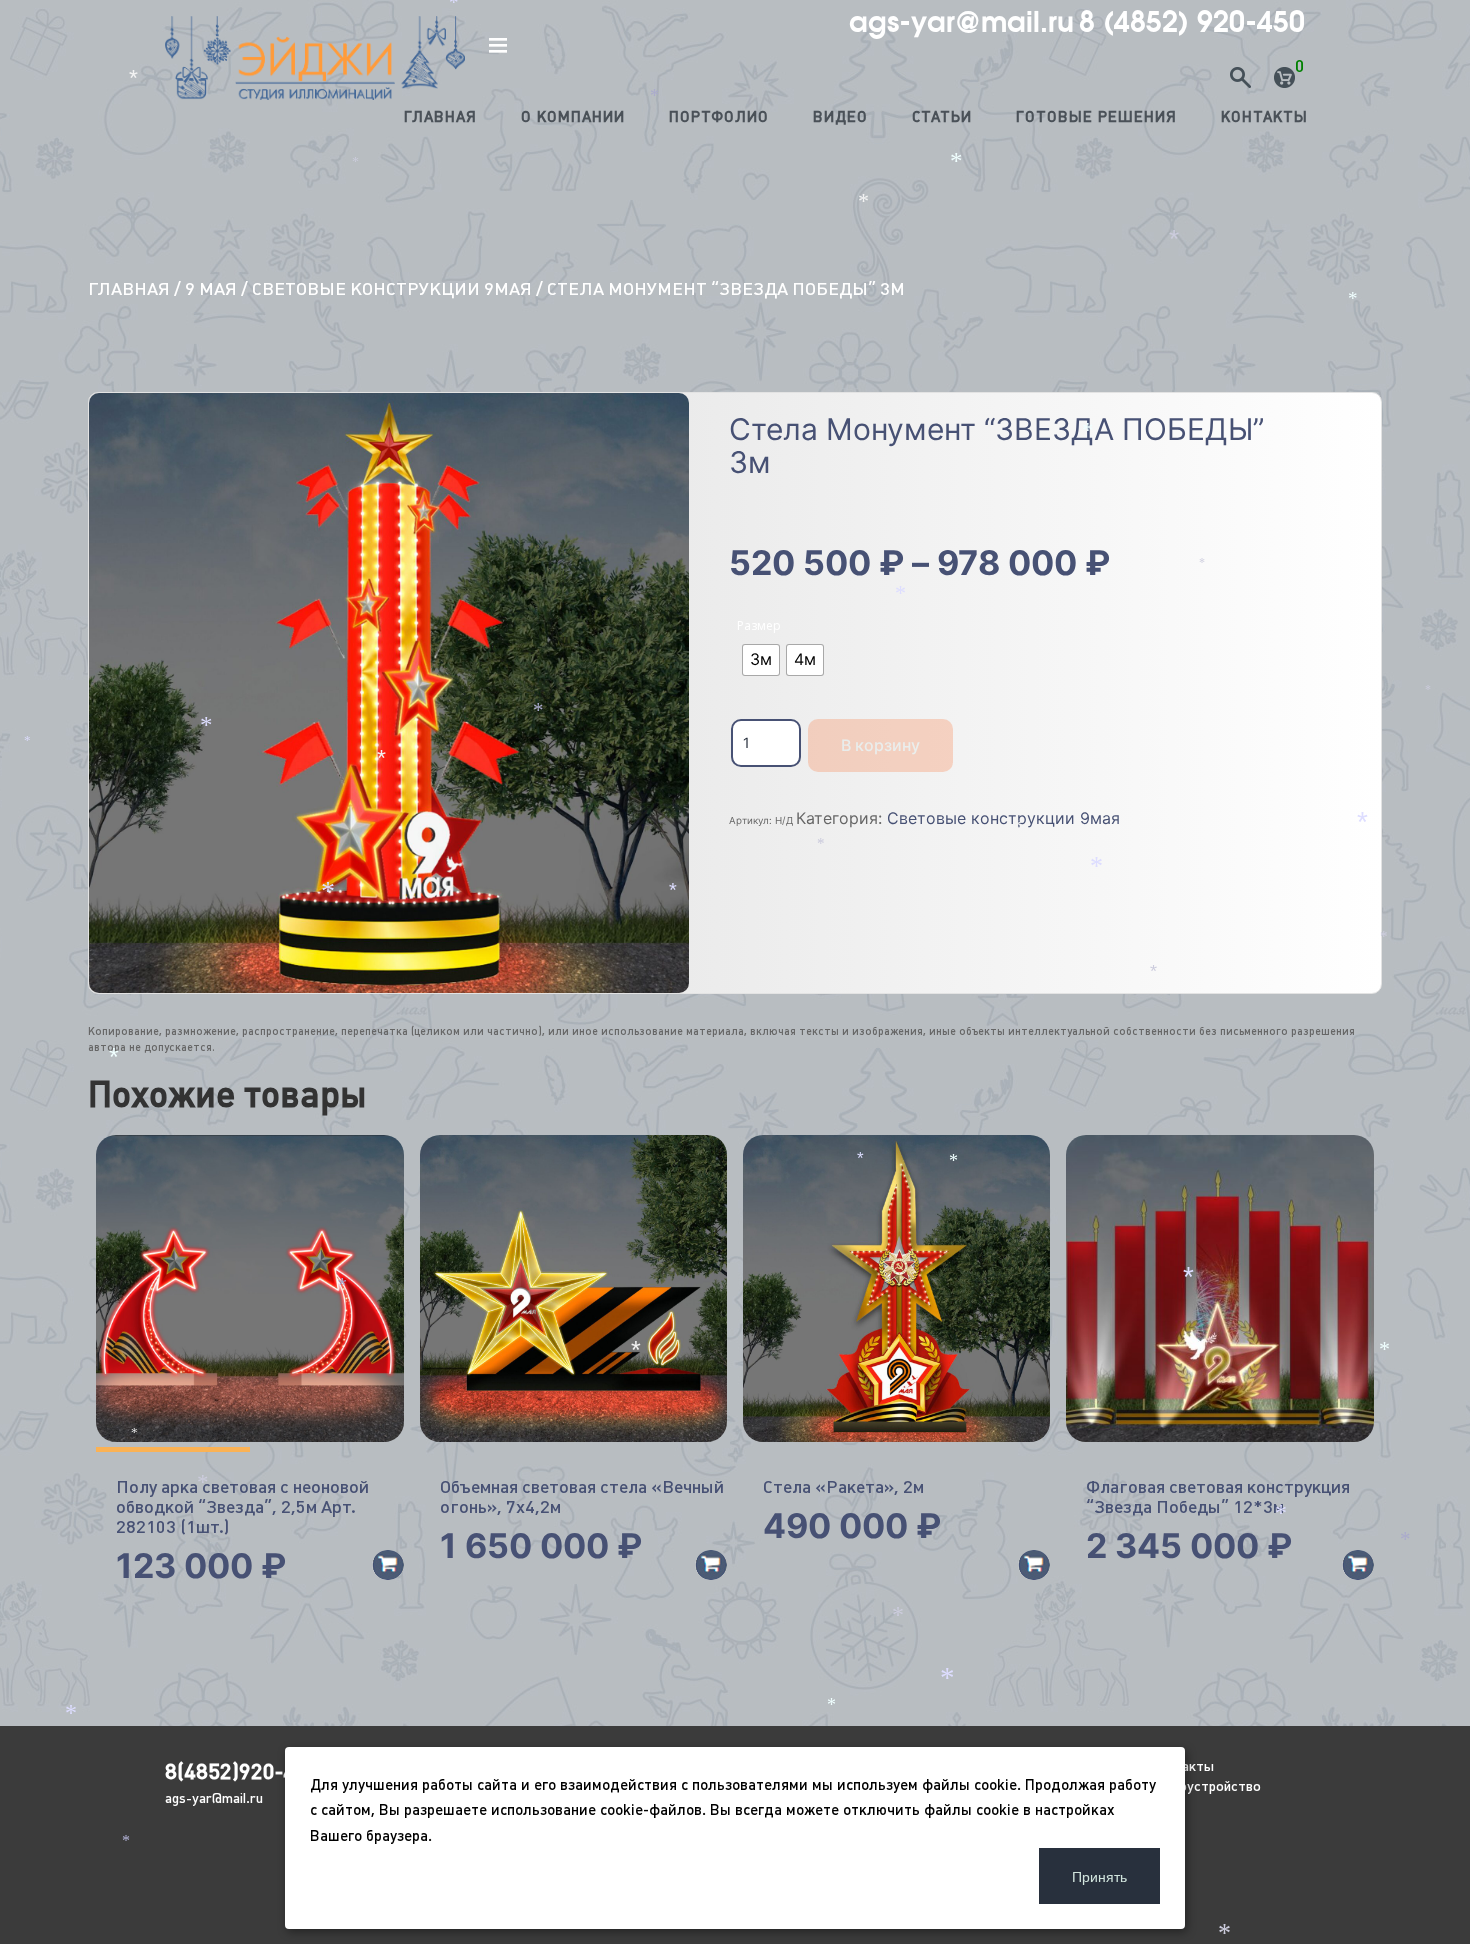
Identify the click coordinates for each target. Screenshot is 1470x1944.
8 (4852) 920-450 (1192, 22)
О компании (573, 116)
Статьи (942, 116)
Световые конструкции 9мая (392, 288)
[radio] (761, 660)
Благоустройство (1205, 1786)
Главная (440, 116)
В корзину (880, 745)
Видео (840, 116)
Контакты (1264, 116)
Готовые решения (1096, 116)
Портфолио (719, 116)
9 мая (211, 288)
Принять (1099, 1876)
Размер (759, 625)
